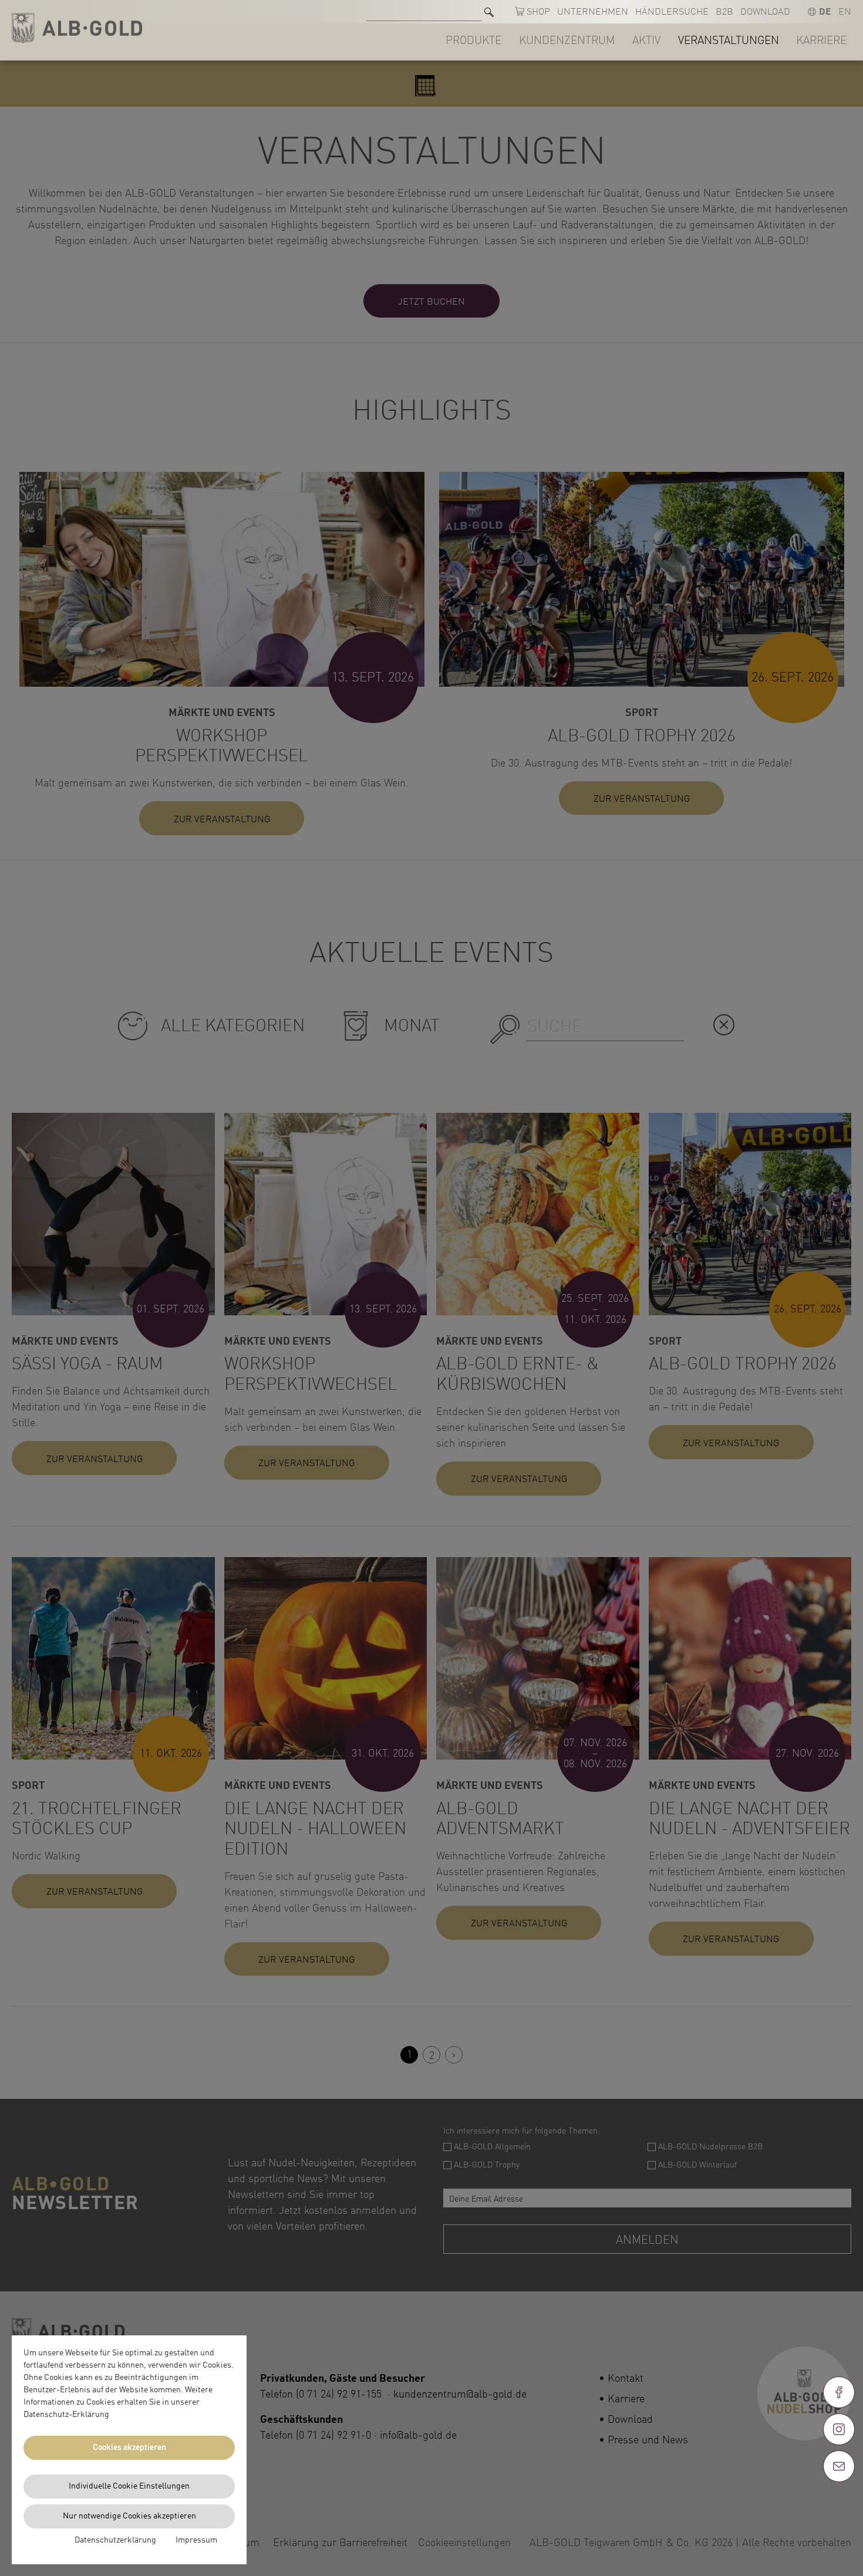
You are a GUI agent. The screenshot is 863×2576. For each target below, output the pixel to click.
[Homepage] (77, 28)
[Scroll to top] (839, 2509)
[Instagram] (839, 2429)
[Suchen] (489, 12)
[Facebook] (839, 2392)
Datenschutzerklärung (115, 2540)
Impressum (196, 2540)
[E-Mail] (839, 2466)
